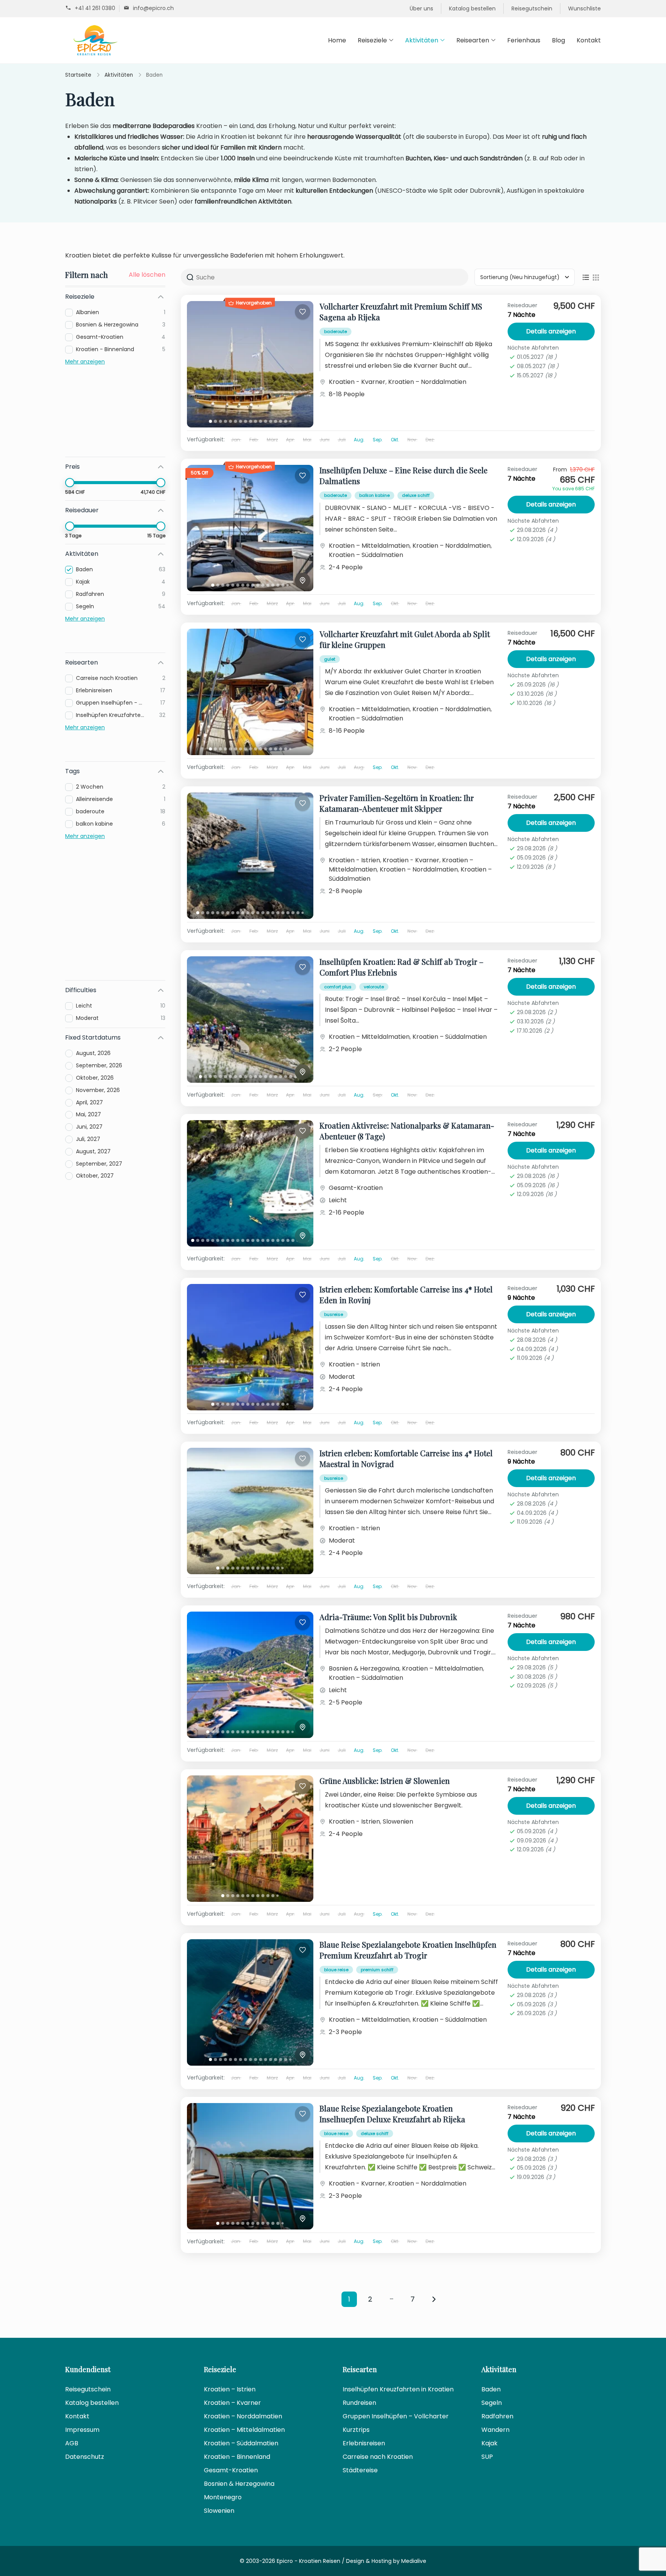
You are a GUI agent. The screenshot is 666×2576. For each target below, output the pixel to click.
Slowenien (398, 1821)
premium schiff (377, 1970)
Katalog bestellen (472, 8)
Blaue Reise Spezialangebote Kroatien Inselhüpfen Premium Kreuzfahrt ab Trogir (408, 1950)
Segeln (492, 2403)
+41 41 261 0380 (95, 8)
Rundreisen (359, 2403)
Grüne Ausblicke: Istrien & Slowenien (385, 1781)
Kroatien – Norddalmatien (427, 382)
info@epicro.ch (153, 8)
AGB (72, 2443)
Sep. (378, 440)
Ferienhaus (524, 40)
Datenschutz (85, 2457)
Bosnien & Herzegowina (364, 1668)
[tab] (210, 421)
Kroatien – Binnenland (237, 2457)
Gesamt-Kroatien (356, 1188)
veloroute (374, 987)
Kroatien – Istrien (230, 2389)
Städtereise (360, 2470)
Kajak (489, 2443)
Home (337, 40)
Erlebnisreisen (364, 2443)
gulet (330, 659)
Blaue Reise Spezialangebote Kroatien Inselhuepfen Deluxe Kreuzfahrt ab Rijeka (392, 2114)
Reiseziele (372, 40)
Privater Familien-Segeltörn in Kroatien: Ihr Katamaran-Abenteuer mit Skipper (397, 803)
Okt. (395, 440)
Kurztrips (356, 2430)
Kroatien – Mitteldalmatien (369, 546)
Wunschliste (584, 8)
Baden (491, 2389)
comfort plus (338, 987)
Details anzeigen (551, 331)
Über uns (421, 8)
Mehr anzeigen (85, 362)
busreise (334, 1314)
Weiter (434, 2299)
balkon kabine (374, 495)
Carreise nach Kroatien (378, 2457)
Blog (558, 40)
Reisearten (473, 40)
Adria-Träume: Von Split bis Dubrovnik (388, 1617)
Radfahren (497, 2416)
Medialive (414, 2561)
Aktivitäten (422, 40)
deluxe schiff (416, 495)
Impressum (82, 2430)
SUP (487, 2457)
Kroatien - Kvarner (357, 382)
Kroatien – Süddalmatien (366, 555)
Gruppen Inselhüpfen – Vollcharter (396, 2416)
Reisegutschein (532, 8)
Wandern (495, 2430)
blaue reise (336, 1970)
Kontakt (589, 40)
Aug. (359, 440)
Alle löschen (147, 275)
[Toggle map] (303, 580)
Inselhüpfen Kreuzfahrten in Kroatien (398, 2389)
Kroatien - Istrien (354, 860)
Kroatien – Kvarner (232, 2403)
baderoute (336, 331)
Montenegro (223, 2497)
